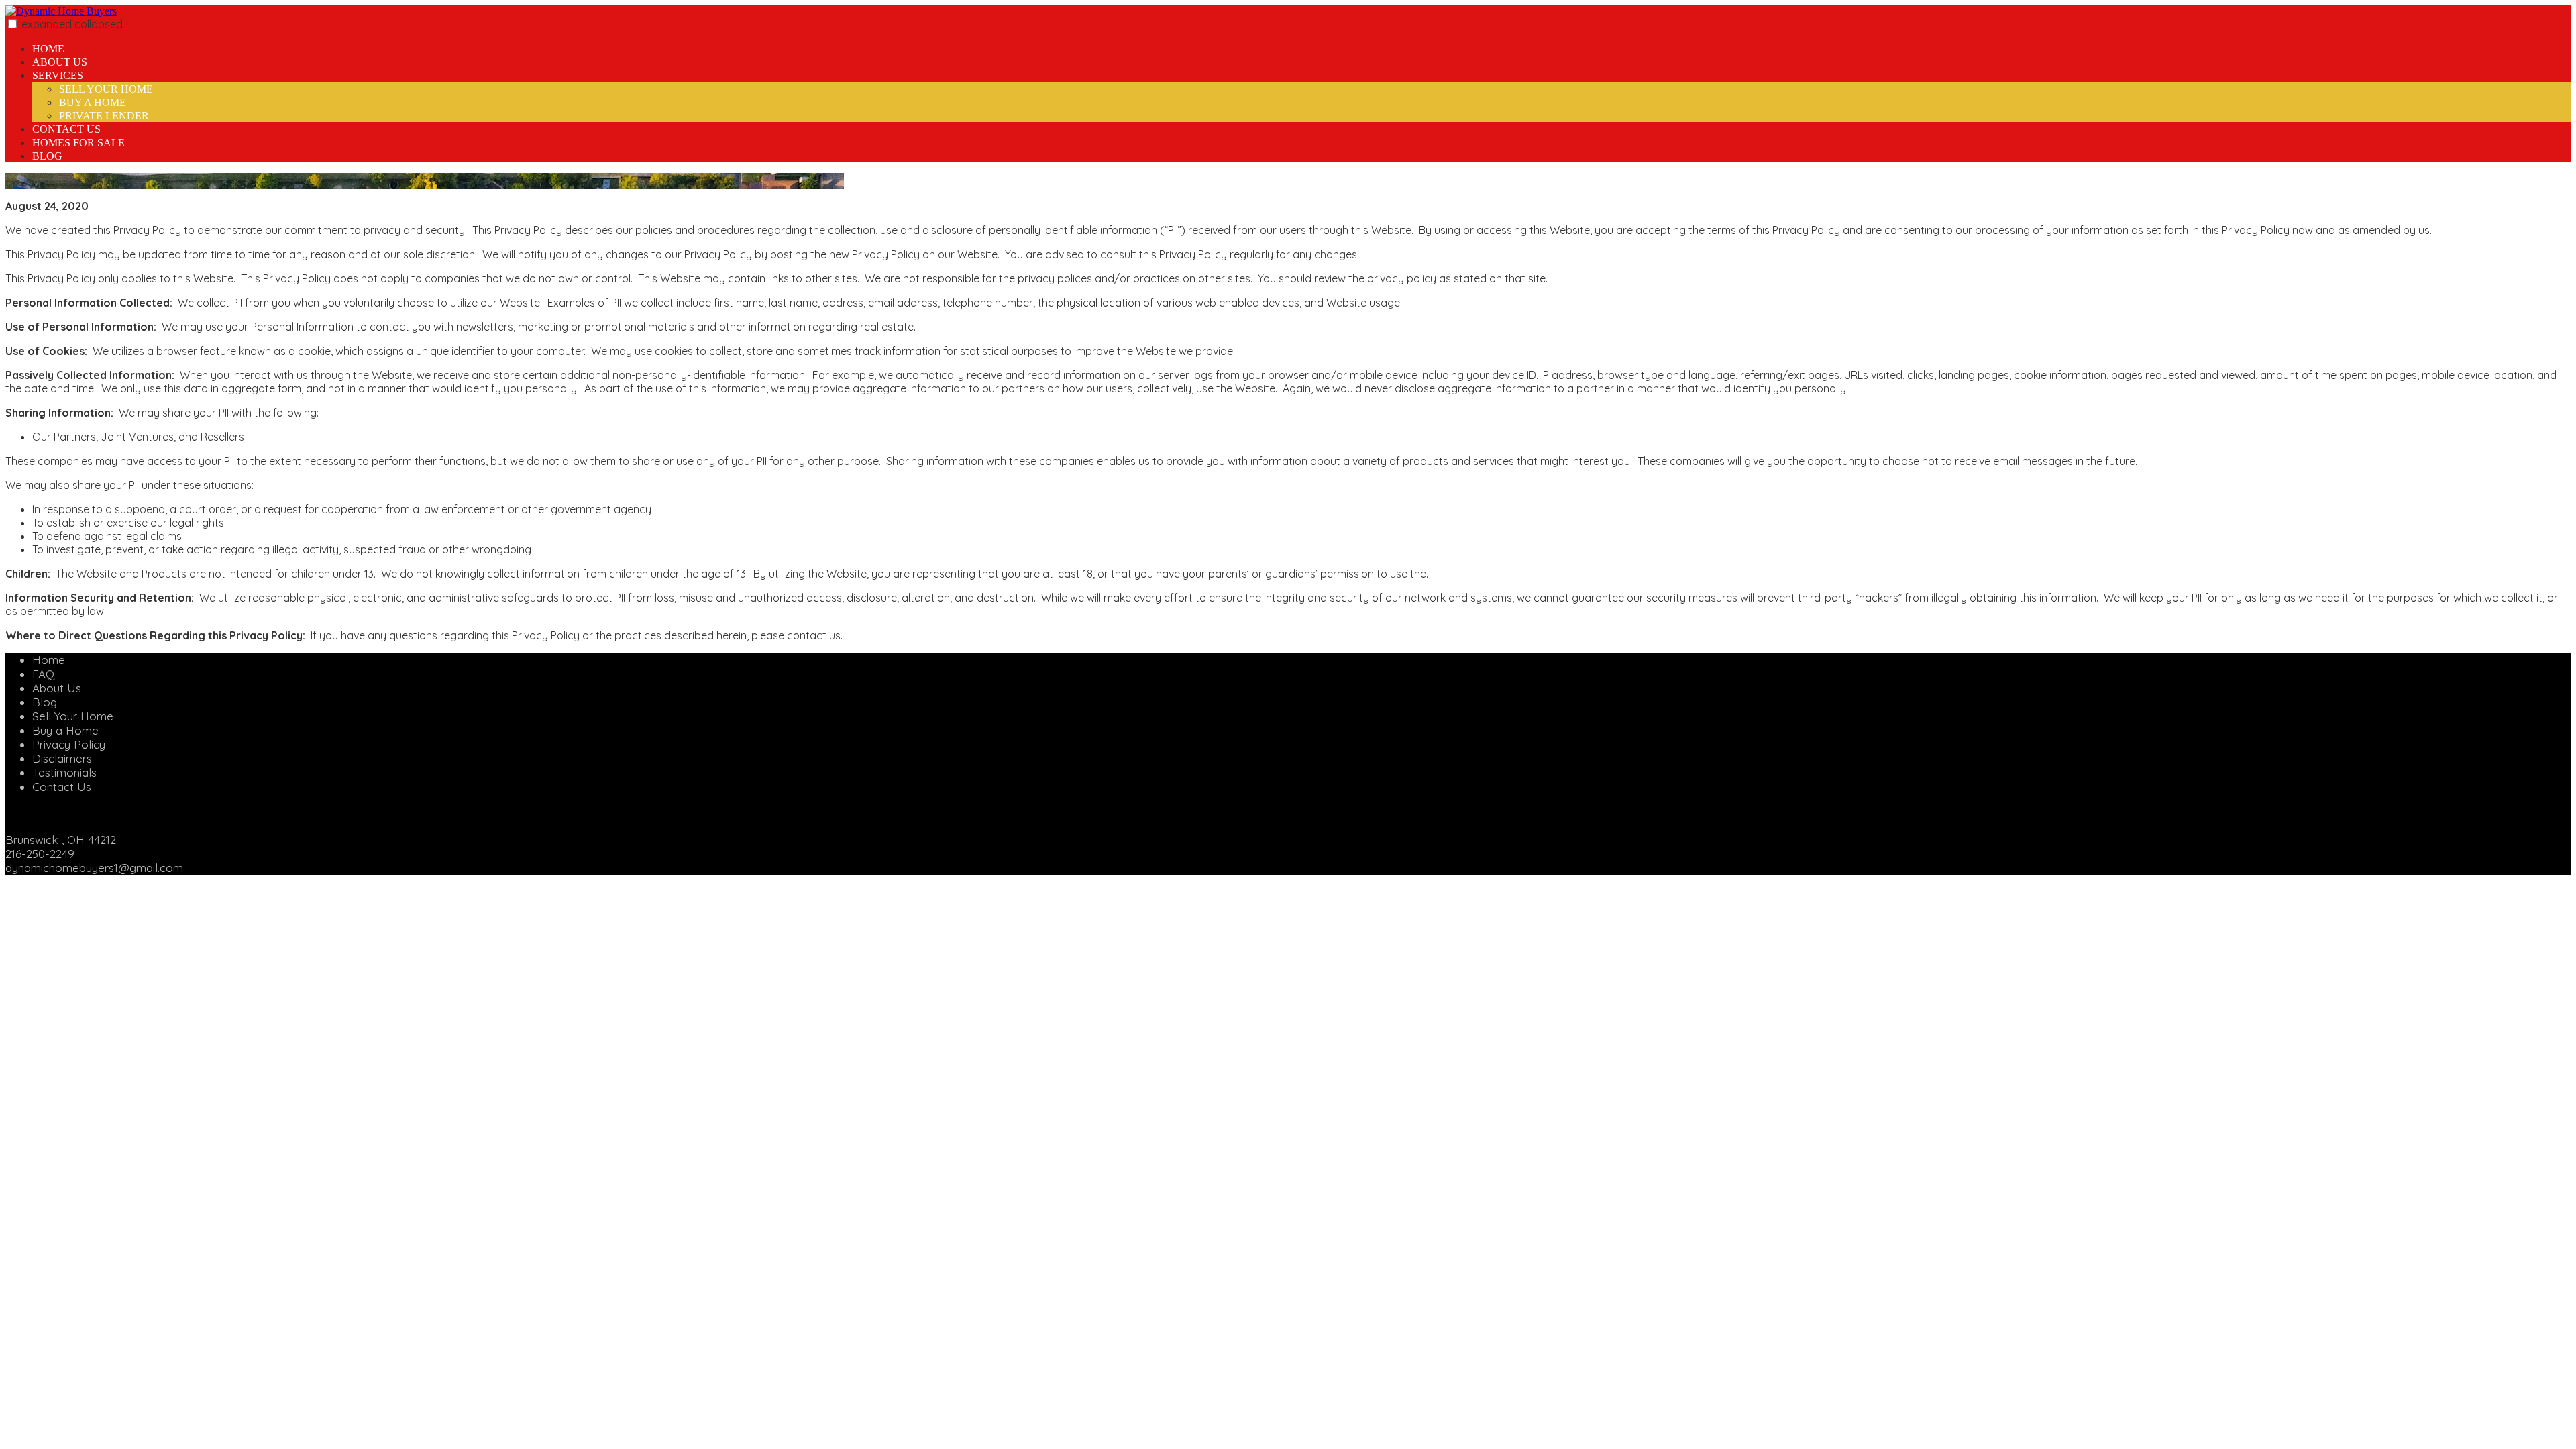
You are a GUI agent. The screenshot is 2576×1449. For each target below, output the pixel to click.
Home (48, 49)
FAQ (43, 674)
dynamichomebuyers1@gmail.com (94, 868)
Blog (47, 156)
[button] (12, 24)
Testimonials (64, 772)
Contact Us (66, 129)
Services (58, 75)
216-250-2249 (40, 854)
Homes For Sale (78, 143)
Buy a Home (93, 102)
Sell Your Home (106, 89)
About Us (60, 62)
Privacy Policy (69, 744)
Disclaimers (62, 758)
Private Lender (104, 116)
